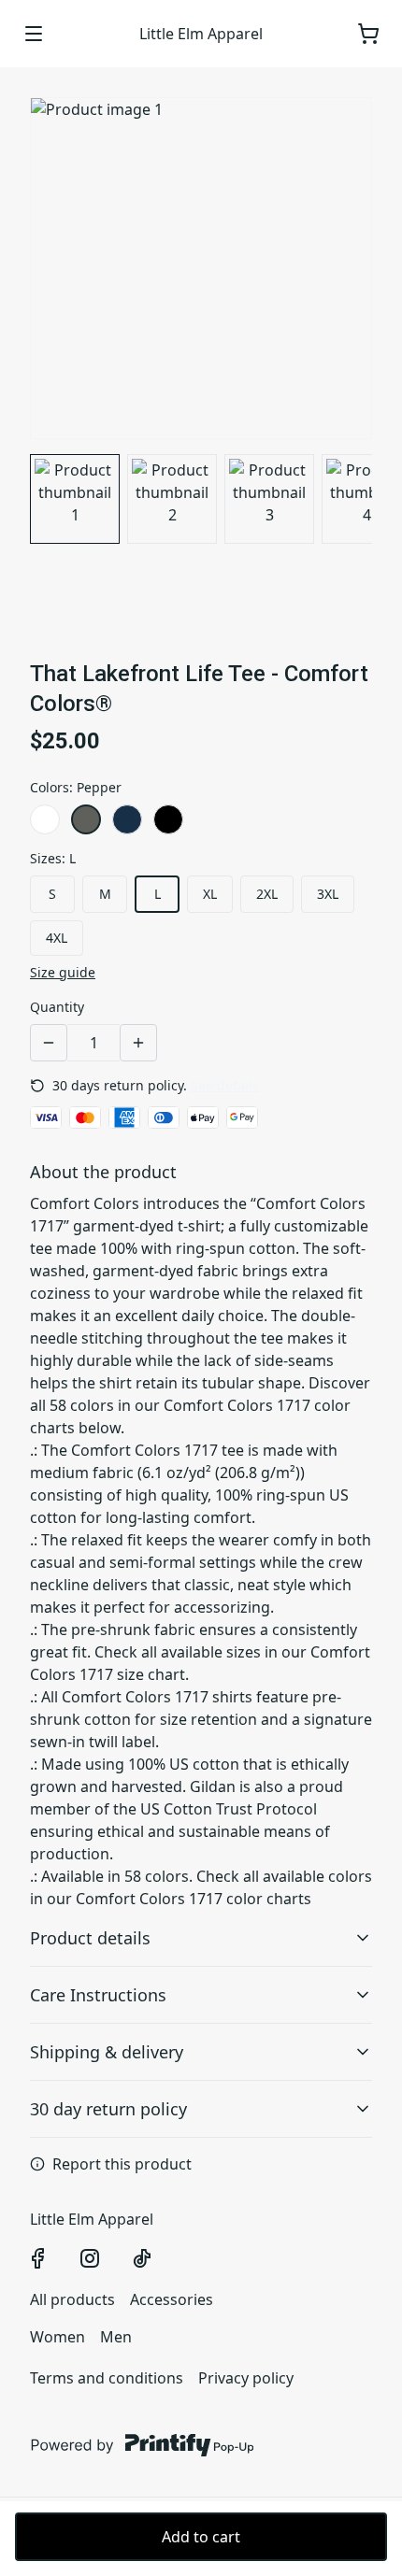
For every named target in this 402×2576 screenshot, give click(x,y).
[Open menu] (34, 34)
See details (225, 1085)
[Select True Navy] (127, 819)
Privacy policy (246, 2378)
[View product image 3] (269, 499)
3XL (328, 894)
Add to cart (201, 2537)
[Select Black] (168, 819)
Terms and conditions (107, 2378)
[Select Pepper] (86, 819)
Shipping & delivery (107, 2052)
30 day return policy (108, 2109)
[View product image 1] (75, 499)
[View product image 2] (172, 499)
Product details (90, 1938)
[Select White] (45, 819)
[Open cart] (368, 34)
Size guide (63, 972)
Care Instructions (98, 1995)
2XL (267, 894)
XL (210, 894)
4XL (57, 938)
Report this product (122, 2164)
